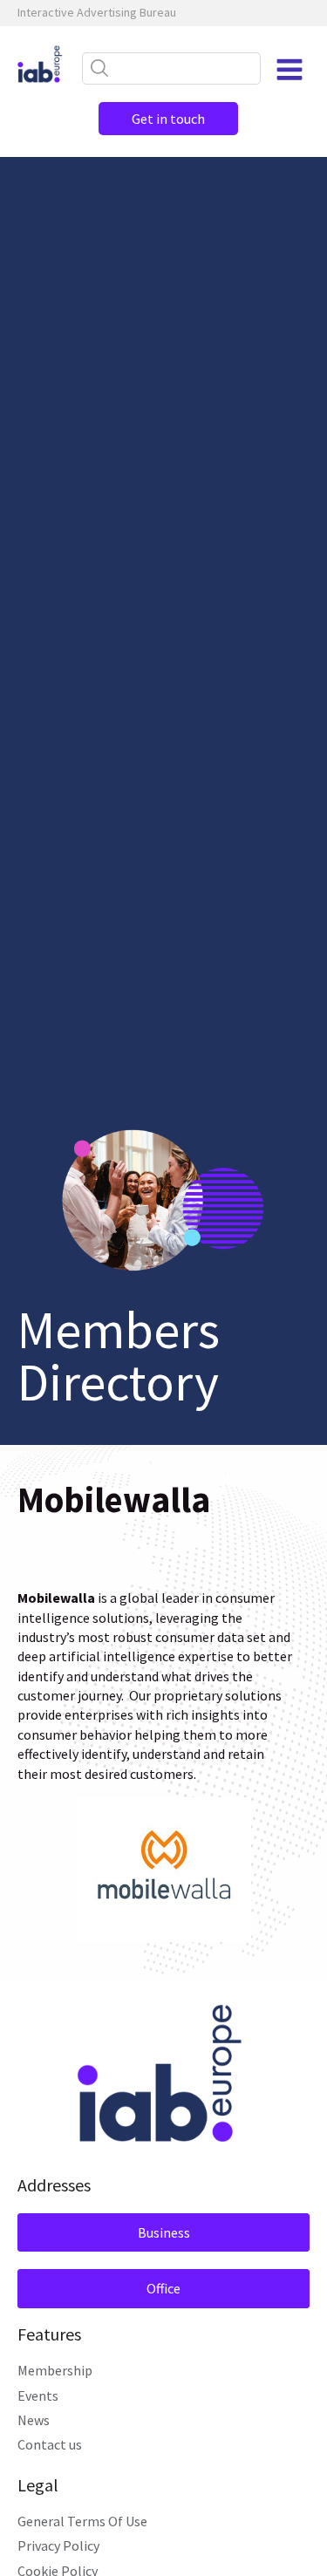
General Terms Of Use (82, 2521)
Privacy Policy (58, 2545)
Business (164, 2232)
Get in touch (168, 119)
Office (163, 2288)
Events (38, 2395)
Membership (55, 2370)
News (34, 2420)
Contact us (50, 2444)
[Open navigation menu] (290, 70)
